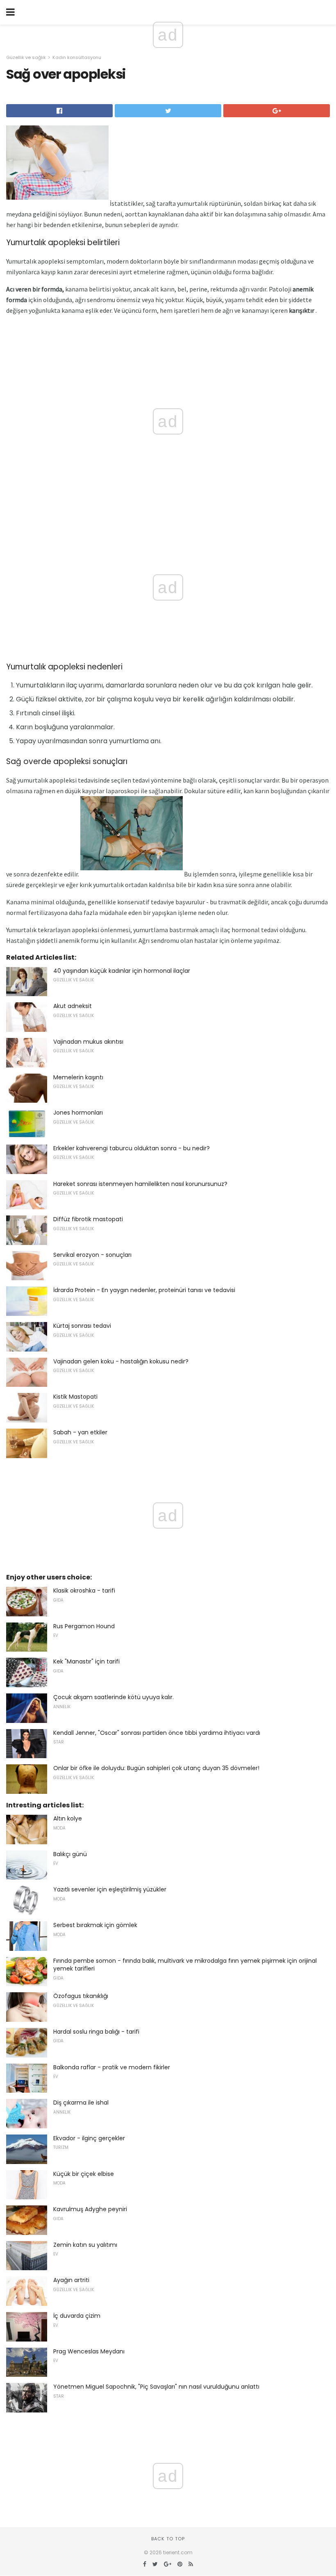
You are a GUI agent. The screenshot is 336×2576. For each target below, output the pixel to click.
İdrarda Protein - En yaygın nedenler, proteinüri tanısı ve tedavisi (144, 1290)
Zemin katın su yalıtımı (85, 2245)
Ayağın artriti (71, 2280)
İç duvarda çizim (77, 2316)
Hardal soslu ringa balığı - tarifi (96, 2032)
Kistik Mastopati (75, 1397)
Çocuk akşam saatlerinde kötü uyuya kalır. (114, 1697)
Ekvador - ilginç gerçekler (89, 2138)
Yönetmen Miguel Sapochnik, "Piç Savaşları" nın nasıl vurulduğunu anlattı (156, 2387)
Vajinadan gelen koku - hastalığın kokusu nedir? (121, 1361)
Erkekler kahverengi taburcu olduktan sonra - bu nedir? (132, 1148)
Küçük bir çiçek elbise (84, 2174)
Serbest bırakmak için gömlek (95, 1925)
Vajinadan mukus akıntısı (88, 1042)
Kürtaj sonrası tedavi (82, 1326)
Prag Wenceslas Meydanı (89, 2351)
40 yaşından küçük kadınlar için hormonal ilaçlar (122, 971)
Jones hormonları (78, 1113)
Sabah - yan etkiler (80, 1432)
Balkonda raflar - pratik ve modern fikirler (112, 2067)
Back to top (168, 2539)
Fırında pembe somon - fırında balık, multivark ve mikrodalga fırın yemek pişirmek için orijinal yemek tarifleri (185, 1965)
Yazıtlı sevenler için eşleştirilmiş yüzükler (110, 1889)
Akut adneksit (73, 1006)
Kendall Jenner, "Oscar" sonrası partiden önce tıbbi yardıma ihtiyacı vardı (157, 1733)
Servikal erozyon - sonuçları (92, 1255)
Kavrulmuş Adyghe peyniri (90, 2209)
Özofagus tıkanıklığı (81, 1996)
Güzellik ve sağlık (26, 57)
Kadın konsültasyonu (77, 57)
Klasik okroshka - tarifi (84, 1591)
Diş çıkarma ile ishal (81, 2103)
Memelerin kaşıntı (78, 1077)
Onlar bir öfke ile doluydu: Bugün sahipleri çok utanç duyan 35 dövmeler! (156, 1768)
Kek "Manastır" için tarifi (86, 1661)
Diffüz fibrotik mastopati (88, 1219)
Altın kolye (68, 1818)
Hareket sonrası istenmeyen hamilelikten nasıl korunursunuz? (140, 1184)
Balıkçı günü (70, 1854)
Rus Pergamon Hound (84, 1626)
